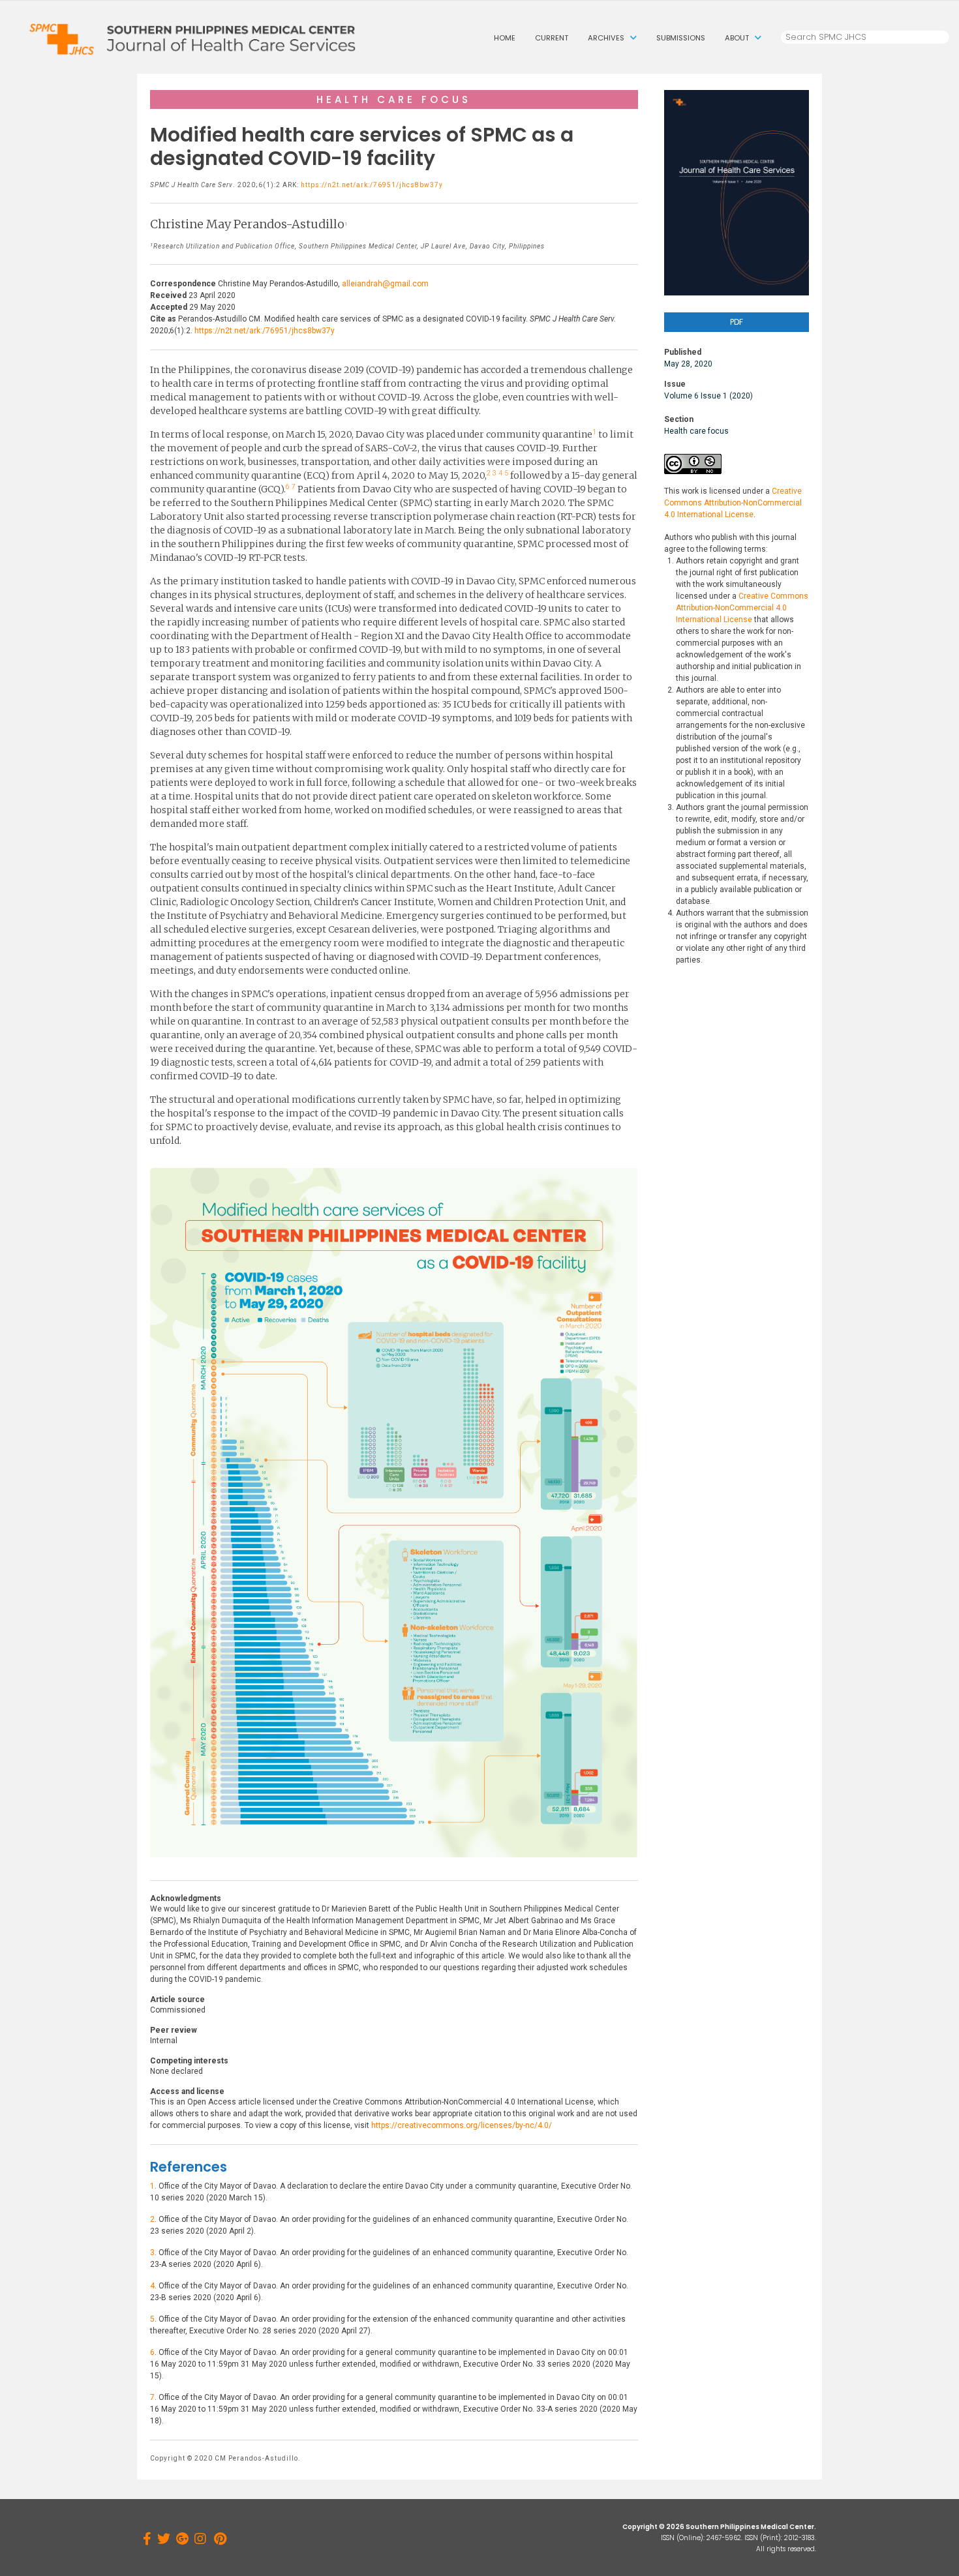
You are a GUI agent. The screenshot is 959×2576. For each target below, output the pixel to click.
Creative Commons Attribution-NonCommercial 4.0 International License (733, 503)
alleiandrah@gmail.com (385, 284)
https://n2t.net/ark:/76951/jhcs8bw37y (372, 185)
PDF (737, 322)
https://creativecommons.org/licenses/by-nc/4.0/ (462, 2125)
